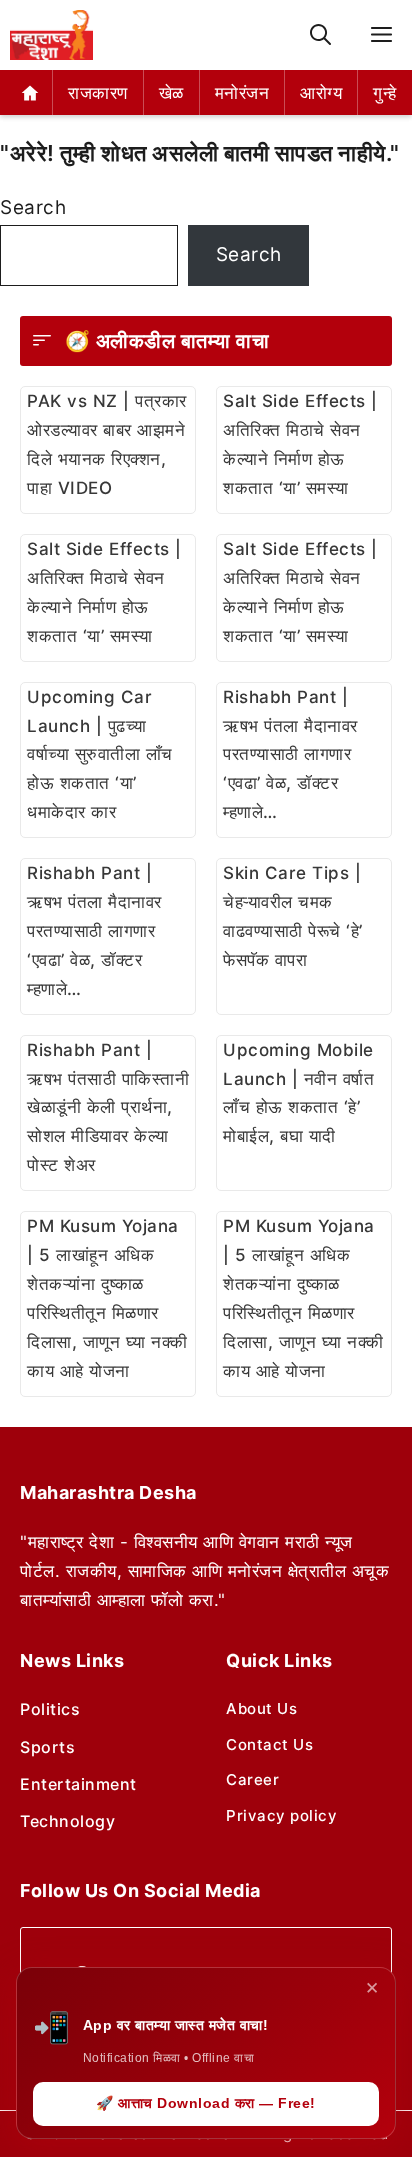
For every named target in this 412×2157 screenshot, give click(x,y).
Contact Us (269, 1744)
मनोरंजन (242, 93)
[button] (320, 35)
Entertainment (78, 1784)
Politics (50, 1709)
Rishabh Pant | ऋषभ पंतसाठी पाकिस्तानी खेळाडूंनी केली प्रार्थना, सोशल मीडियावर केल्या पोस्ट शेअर (108, 1108)
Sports (47, 1747)
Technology (67, 1821)
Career (252, 1779)
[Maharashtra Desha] (51, 35)
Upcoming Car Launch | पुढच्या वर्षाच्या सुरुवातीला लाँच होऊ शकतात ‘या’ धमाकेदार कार (100, 755)
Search (33, 207)
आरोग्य (321, 93)
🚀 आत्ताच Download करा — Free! (206, 2103)
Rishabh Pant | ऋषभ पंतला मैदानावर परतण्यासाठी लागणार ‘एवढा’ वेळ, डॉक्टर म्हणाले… (290, 755)
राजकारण (98, 93)
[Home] (30, 92)
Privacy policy (281, 1815)
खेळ (171, 93)
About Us (261, 1708)
